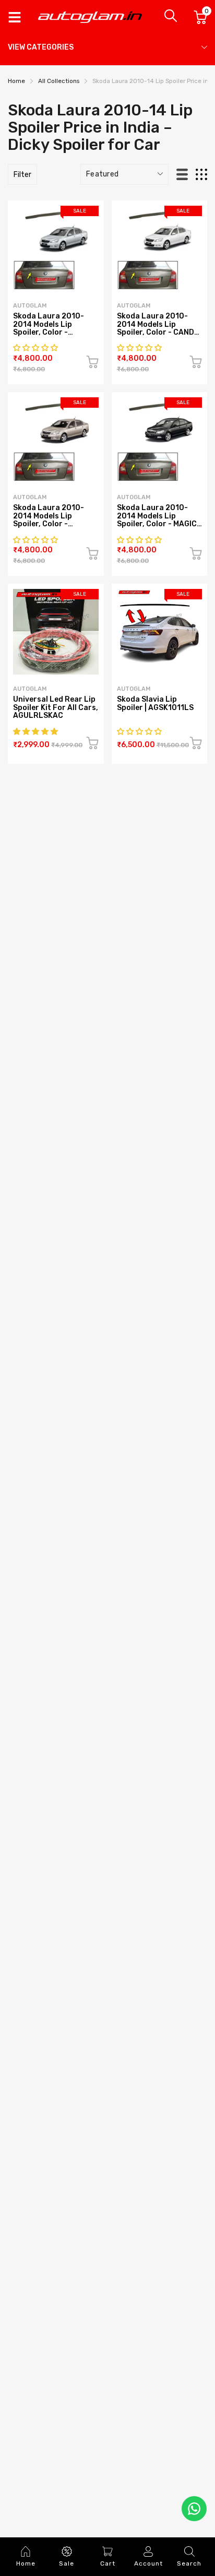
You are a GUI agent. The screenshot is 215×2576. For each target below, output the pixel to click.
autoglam (30, 306)
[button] (36, 348)
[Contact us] (194, 2509)
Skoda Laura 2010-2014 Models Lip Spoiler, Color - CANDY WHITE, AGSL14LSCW (158, 328)
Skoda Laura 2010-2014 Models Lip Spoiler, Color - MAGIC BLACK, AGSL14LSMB (157, 520)
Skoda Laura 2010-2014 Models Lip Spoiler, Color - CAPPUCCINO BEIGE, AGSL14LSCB (50, 524)
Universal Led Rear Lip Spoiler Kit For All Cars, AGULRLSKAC (56, 707)
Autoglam (134, 689)
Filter (22, 175)
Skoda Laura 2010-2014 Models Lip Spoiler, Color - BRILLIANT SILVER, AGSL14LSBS (49, 332)
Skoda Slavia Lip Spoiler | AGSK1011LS (155, 703)
